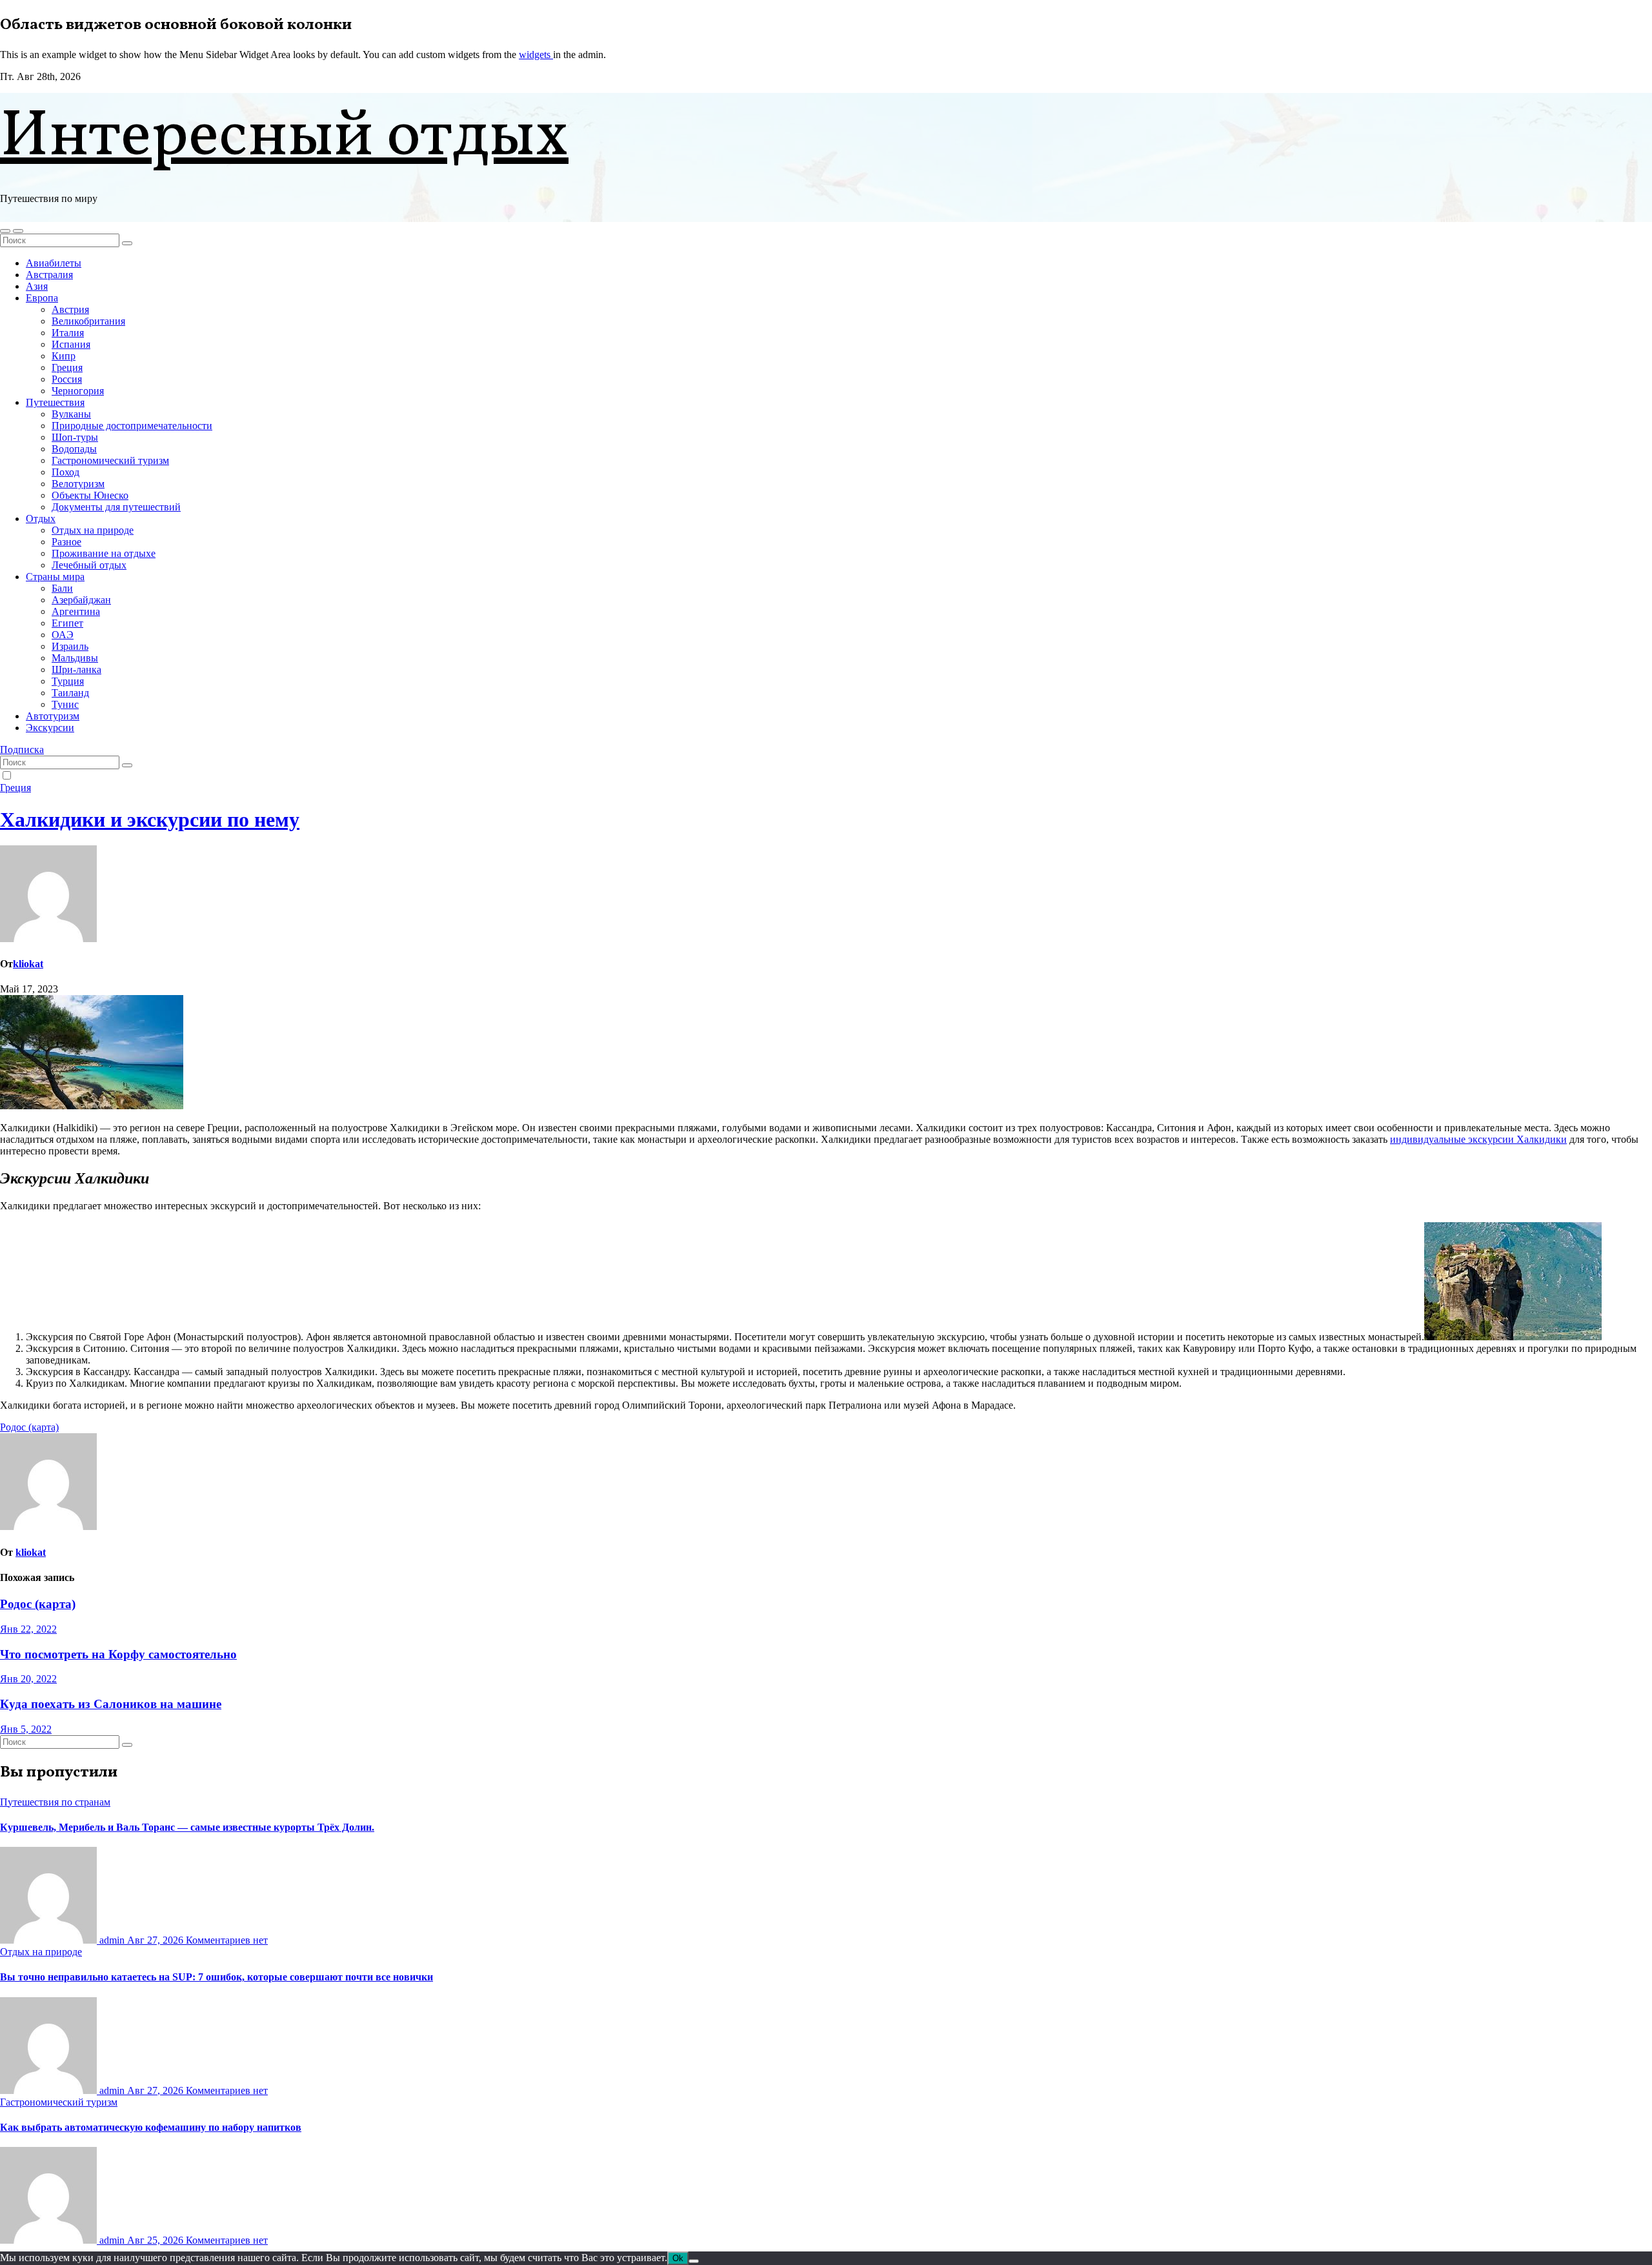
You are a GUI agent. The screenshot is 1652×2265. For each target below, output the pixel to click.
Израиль (70, 646)
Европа (42, 298)
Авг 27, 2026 (156, 1940)
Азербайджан (81, 600)
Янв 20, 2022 (28, 1679)
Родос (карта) (29, 1427)
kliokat (28, 964)
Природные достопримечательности (132, 426)
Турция (68, 681)
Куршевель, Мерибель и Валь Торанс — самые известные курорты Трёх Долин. (187, 1827)
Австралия (49, 275)
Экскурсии (50, 728)
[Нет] (694, 2261)
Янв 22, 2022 (28, 1629)
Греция (67, 367)
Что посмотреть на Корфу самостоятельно (118, 1654)
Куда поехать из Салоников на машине (111, 1704)
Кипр (64, 356)
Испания (71, 344)
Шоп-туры (75, 437)
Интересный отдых (284, 138)
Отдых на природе (93, 530)
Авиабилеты (54, 263)
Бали (62, 588)
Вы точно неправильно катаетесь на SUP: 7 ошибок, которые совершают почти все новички (217, 1977)
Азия (37, 286)
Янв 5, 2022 (26, 1729)
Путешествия (55, 402)
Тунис (65, 704)
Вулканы (71, 414)
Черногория (78, 391)
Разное (66, 542)
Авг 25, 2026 (156, 2240)
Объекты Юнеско (90, 495)
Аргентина (76, 611)
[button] (5, 231)
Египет (67, 623)
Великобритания (88, 321)
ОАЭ (63, 635)
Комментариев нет (227, 1940)
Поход (65, 472)
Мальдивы (75, 658)
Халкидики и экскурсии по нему (150, 820)
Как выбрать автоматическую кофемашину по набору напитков (151, 2127)
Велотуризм (78, 484)
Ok (678, 2258)
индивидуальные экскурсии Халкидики (1478, 1139)
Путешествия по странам (55, 1802)
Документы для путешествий (116, 507)
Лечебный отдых (89, 565)
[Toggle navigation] (18, 231)
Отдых (41, 518)
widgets (536, 55)
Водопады (74, 449)
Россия (67, 379)
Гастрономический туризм (110, 460)
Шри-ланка (76, 669)
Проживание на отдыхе (104, 553)
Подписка (22, 750)
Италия (68, 333)
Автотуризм (53, 716)
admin (112, 1940)
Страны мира (55, 577)
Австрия (70, 309)
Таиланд (70, 693)
